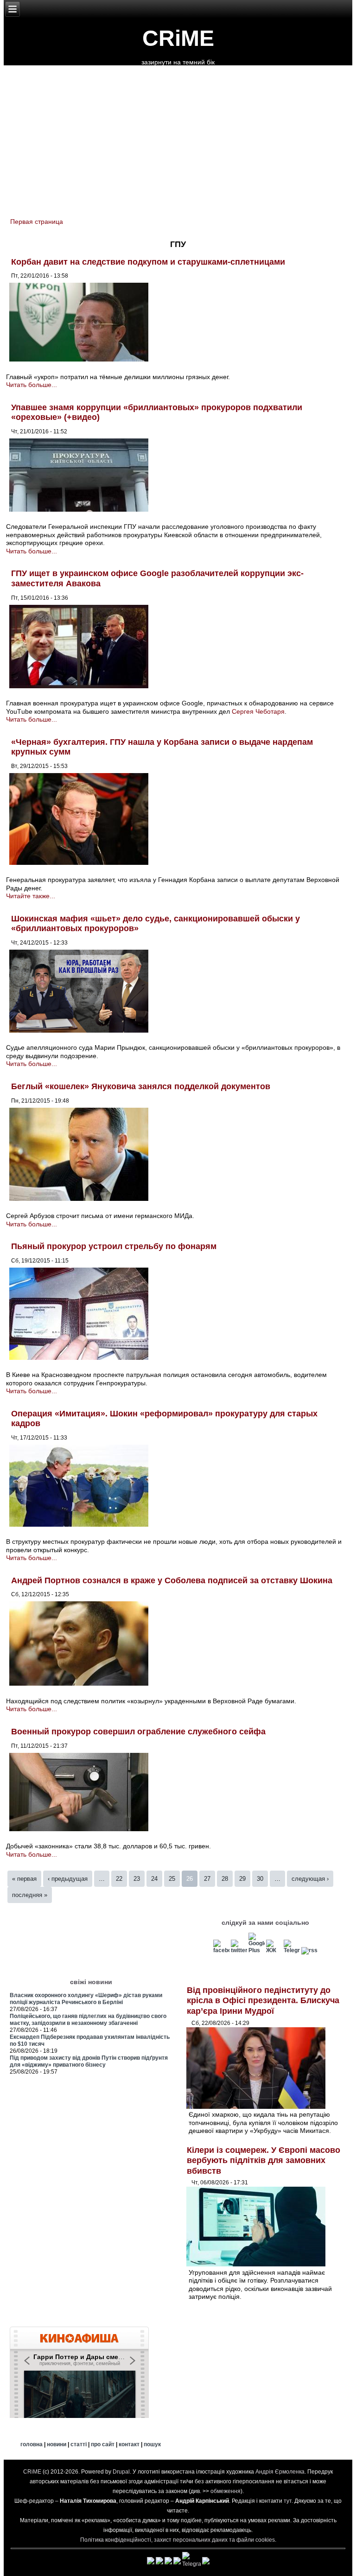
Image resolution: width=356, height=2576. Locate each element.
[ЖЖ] (274, 1950)
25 (172, 1879)
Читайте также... (31, 896)
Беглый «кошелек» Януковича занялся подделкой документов (141, 1086)
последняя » (30, 1895)
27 (207, 1879)
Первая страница (37, 222)
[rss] (309, 1950)
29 (242, 1879)
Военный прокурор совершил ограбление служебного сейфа (138, 1732)
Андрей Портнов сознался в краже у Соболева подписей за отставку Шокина (172, 1580)
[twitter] (239, 1950)
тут (288, 2501)
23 (137, 1879)
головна (32, 2444)
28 (225, 1879)
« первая (24, 1879)
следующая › (310, 1879)
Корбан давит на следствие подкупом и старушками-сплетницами (148, 262)
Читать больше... (32, 385)
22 (119, 1879)
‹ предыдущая (68, 1879)
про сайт (103, 2444)
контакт (129, 2444)
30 (260, 1879)
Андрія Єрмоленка (280, 2472)
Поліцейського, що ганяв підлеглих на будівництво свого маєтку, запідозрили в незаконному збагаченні (88, 2020)
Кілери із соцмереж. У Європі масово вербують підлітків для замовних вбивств (264, 2160)
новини (57, 2444)
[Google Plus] (257, 1950)
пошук (152, 2444)
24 (154, 1879)
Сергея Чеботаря (258, 711)
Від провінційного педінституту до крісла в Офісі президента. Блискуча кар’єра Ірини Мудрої (263, 2001)
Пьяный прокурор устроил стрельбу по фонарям (114, 1246)
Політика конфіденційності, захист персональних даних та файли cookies (178, 2540)
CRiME (178, 38)
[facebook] (221, 1950)
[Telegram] (292, 1950)
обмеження (226, 2491)
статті (79, 2444)
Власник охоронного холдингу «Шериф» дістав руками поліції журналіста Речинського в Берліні (86, 1999)
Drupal (121, 2472)
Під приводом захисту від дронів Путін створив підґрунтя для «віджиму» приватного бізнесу (89, 2061)
